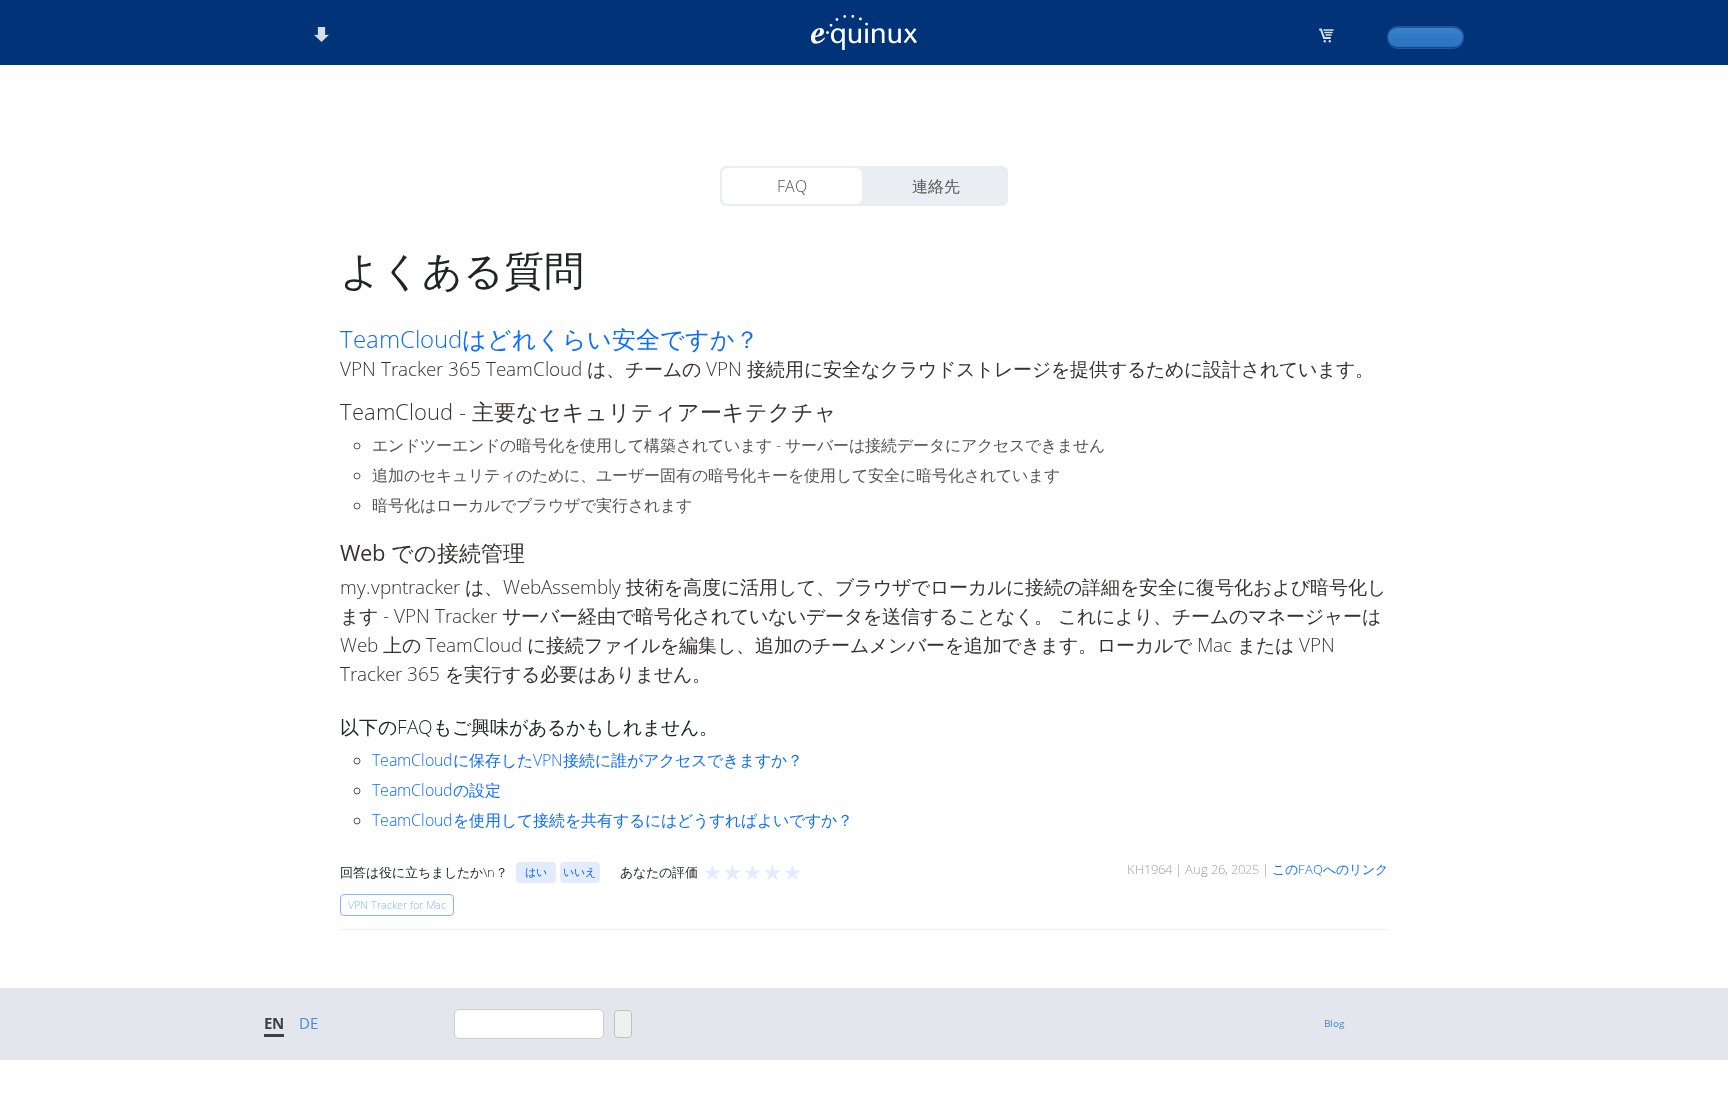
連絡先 (936, 186)
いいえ (579, 871)
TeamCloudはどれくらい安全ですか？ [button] (549, 339)
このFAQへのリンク (1330, 869)
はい (536, 871)
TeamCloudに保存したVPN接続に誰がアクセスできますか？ (587, 760)
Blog (1334, 1023)
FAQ (792, 186)
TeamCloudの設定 (436, 790)
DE (308, 1023)
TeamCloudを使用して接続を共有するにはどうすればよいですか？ (612, 820)
